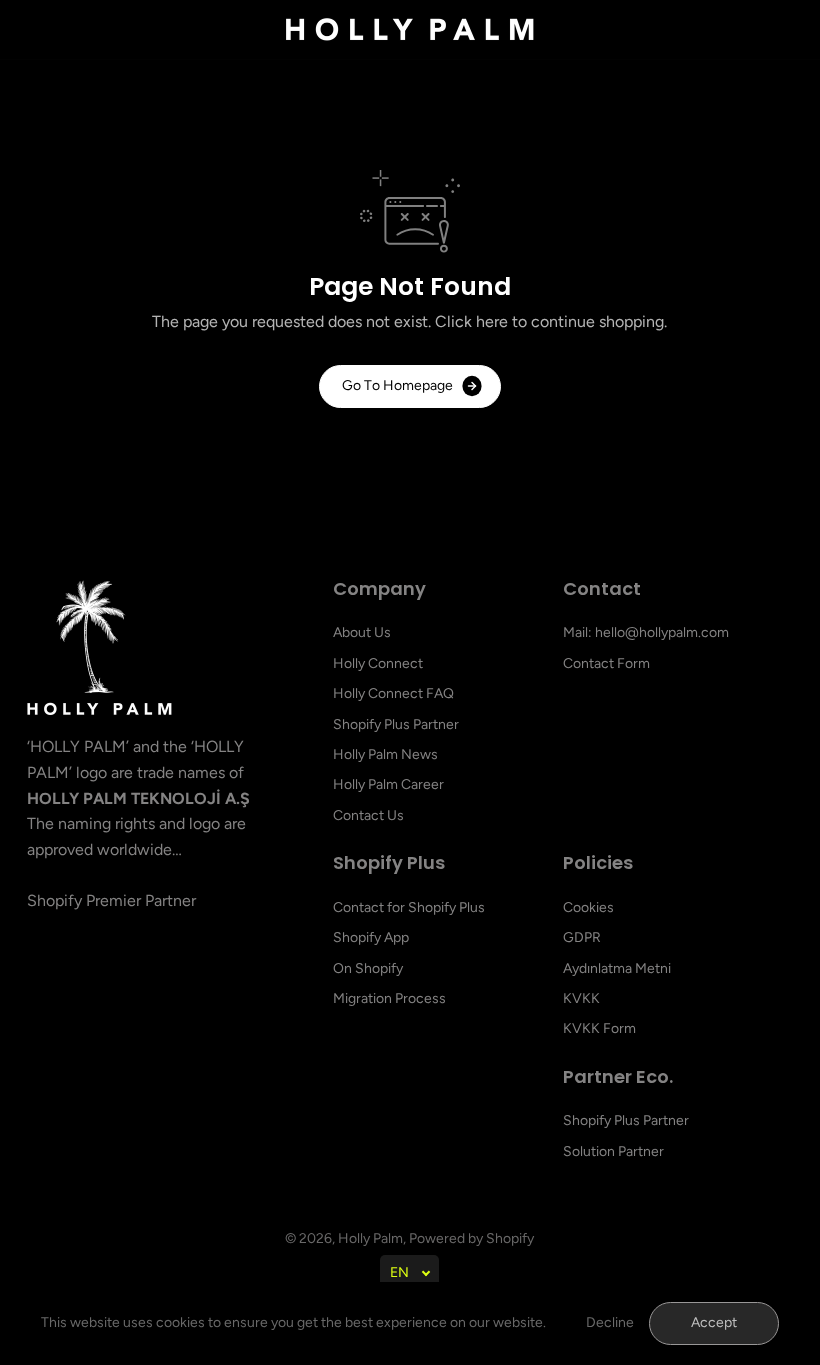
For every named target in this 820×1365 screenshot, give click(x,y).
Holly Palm (370, 1238)
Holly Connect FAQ (393, 693)
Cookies (588, 907)
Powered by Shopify (471, 1238)
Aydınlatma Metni (617, 968)
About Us (362, 632)
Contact (602, 589)
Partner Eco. (618, 1077)
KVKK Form (599, 1028)
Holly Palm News (385, 754)
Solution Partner (613, 1151)
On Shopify (368, 968)
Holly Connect (378, 663)
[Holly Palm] (410, 29)
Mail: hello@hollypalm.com (646, 632)
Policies (598, 863)
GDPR (582, 937)
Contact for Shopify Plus (409, 907)
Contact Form (606, 663)
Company (379, 589)
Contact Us (368, 815)
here (492, 321)
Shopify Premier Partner (111, 900)
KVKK (581, 998)
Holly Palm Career (388, 784)
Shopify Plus (389, 863)
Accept (714, 1322)
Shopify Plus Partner (396, 724)
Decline (610, 1322)
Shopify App (371, 937)
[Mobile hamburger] (54, 30)
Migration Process (389, 998)
